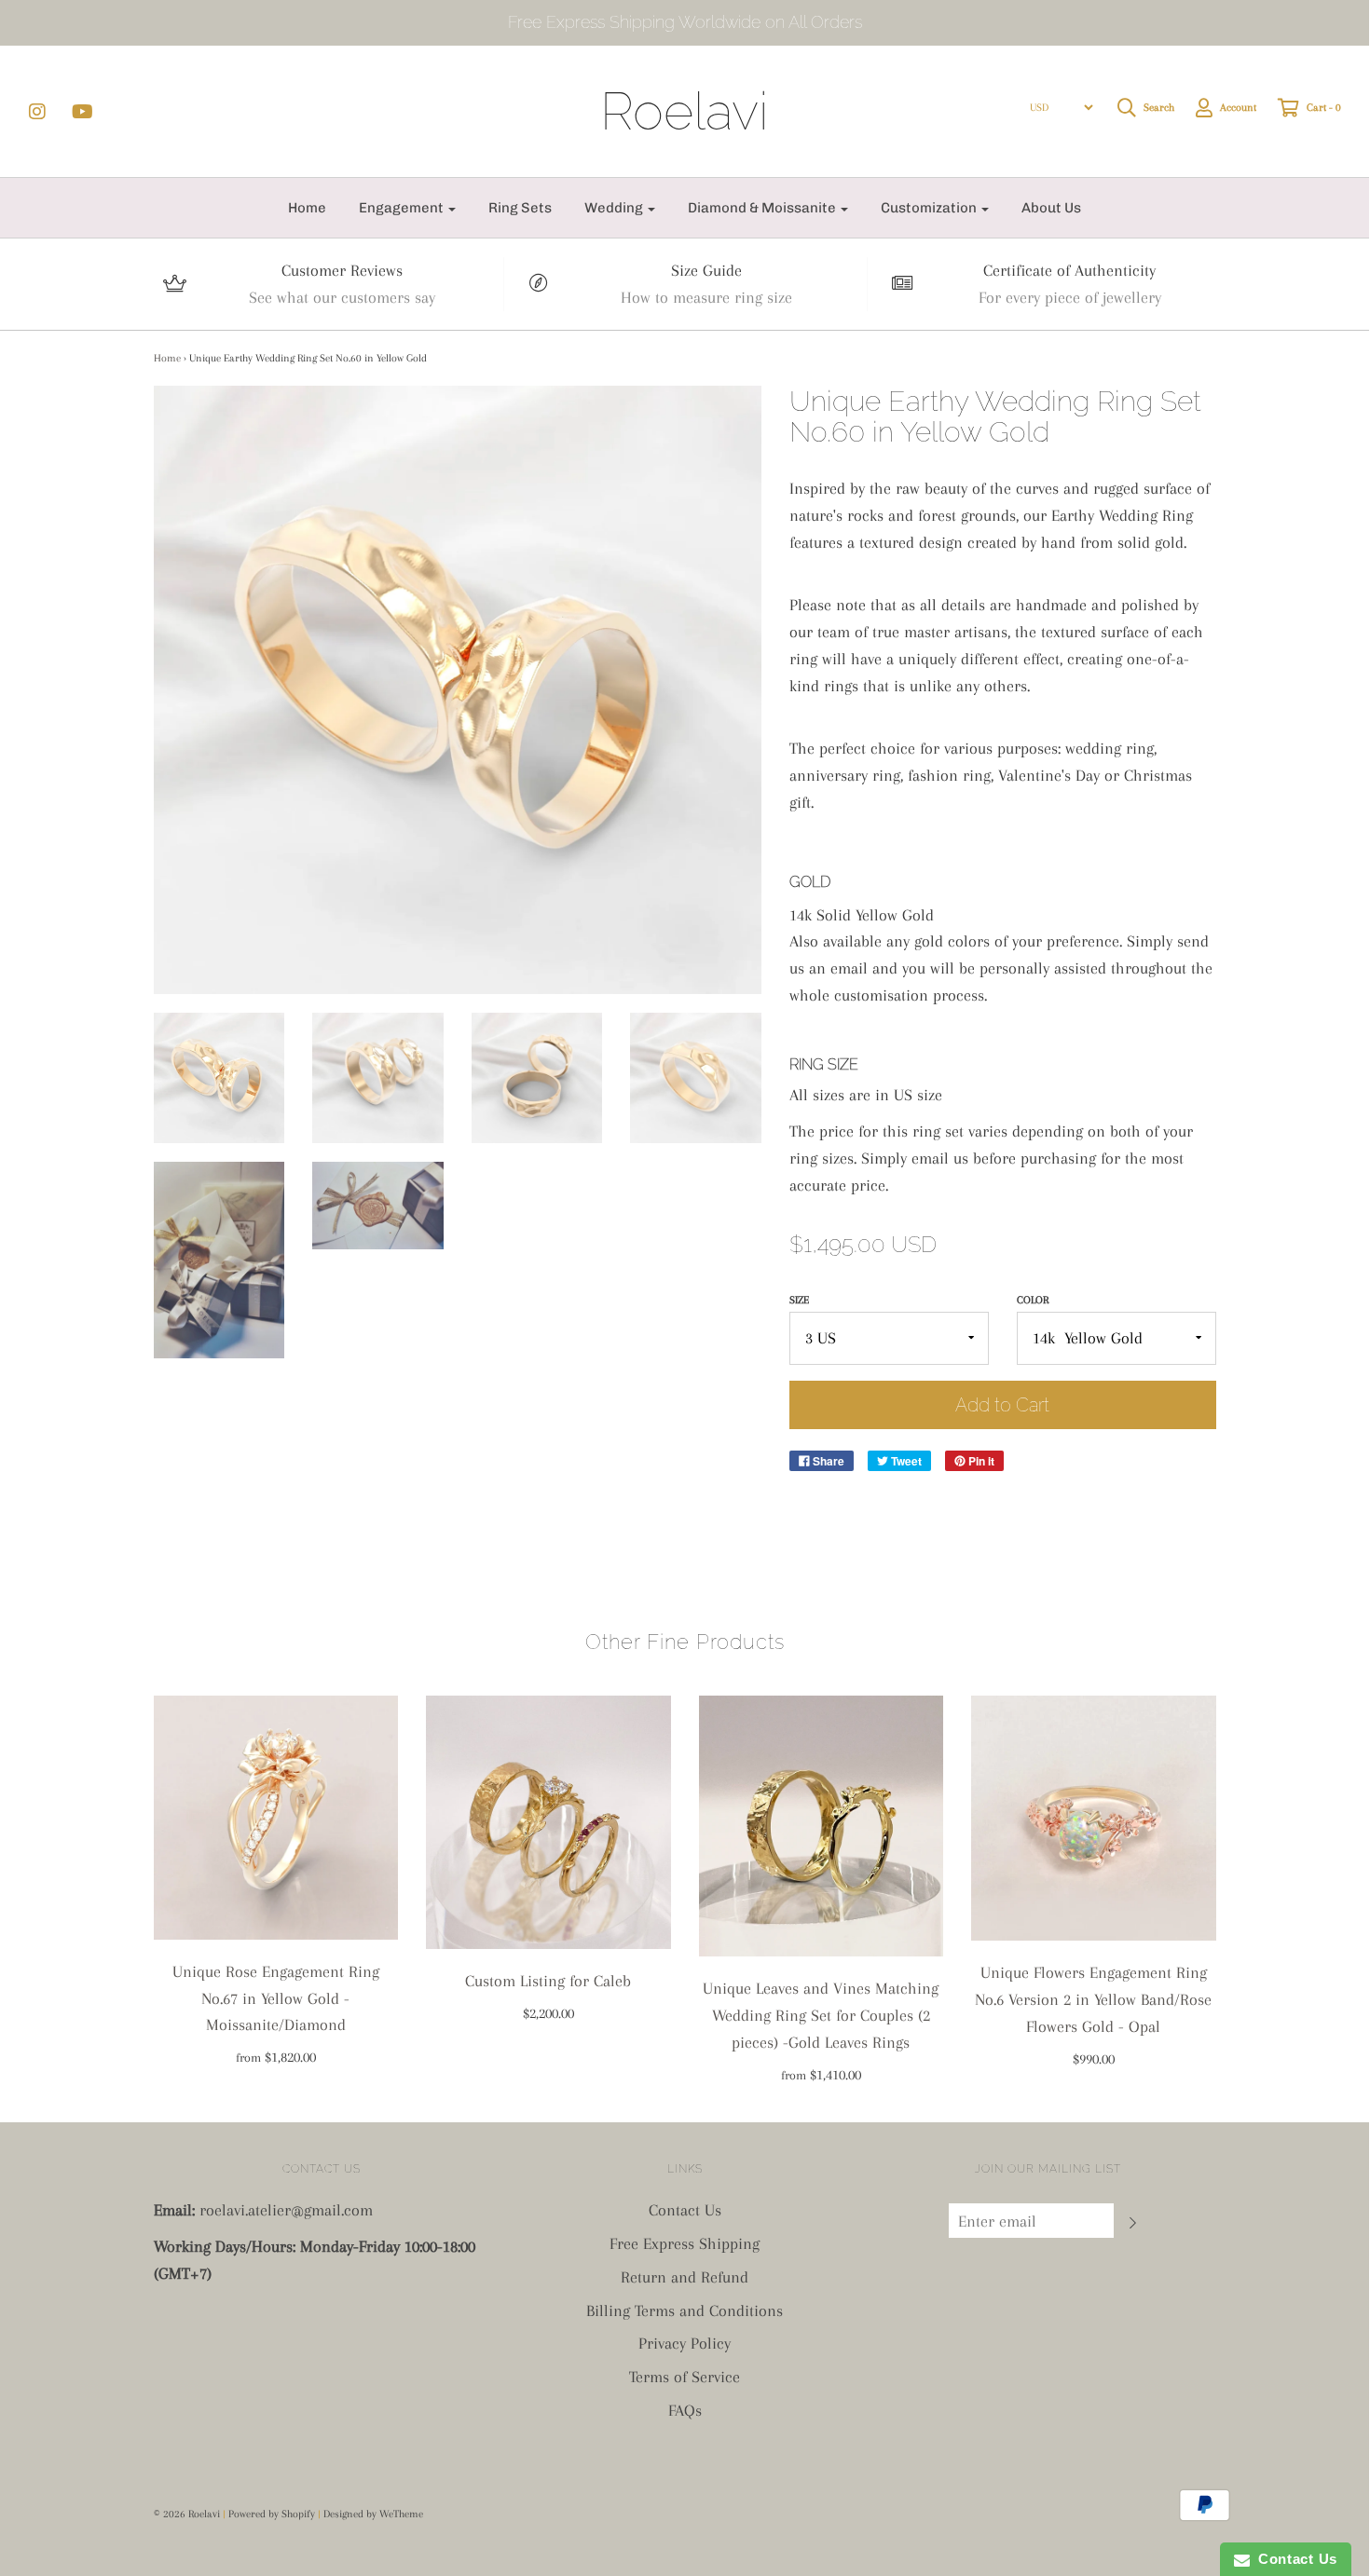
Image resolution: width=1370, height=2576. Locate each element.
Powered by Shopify (272, 2514)
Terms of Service (685, 2377)
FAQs (685, 2410)
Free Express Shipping (685, 2243)
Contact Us (685, 2210)
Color (1033, 1300)
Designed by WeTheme (373, 2514)
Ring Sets (520, 208)
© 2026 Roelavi (187, 2514)
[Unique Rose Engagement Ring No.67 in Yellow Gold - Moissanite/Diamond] (276, 1818)
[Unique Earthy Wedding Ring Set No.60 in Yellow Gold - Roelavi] (219, 1078)
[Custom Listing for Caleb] (548, 1823)
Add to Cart (1002, 1405)
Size (799, 1300)
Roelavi (685, 112)
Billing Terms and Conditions (685, 2310)
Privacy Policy (685, 2343)
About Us (1051, 208)
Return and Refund (685, 2277)
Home (307, 208)
